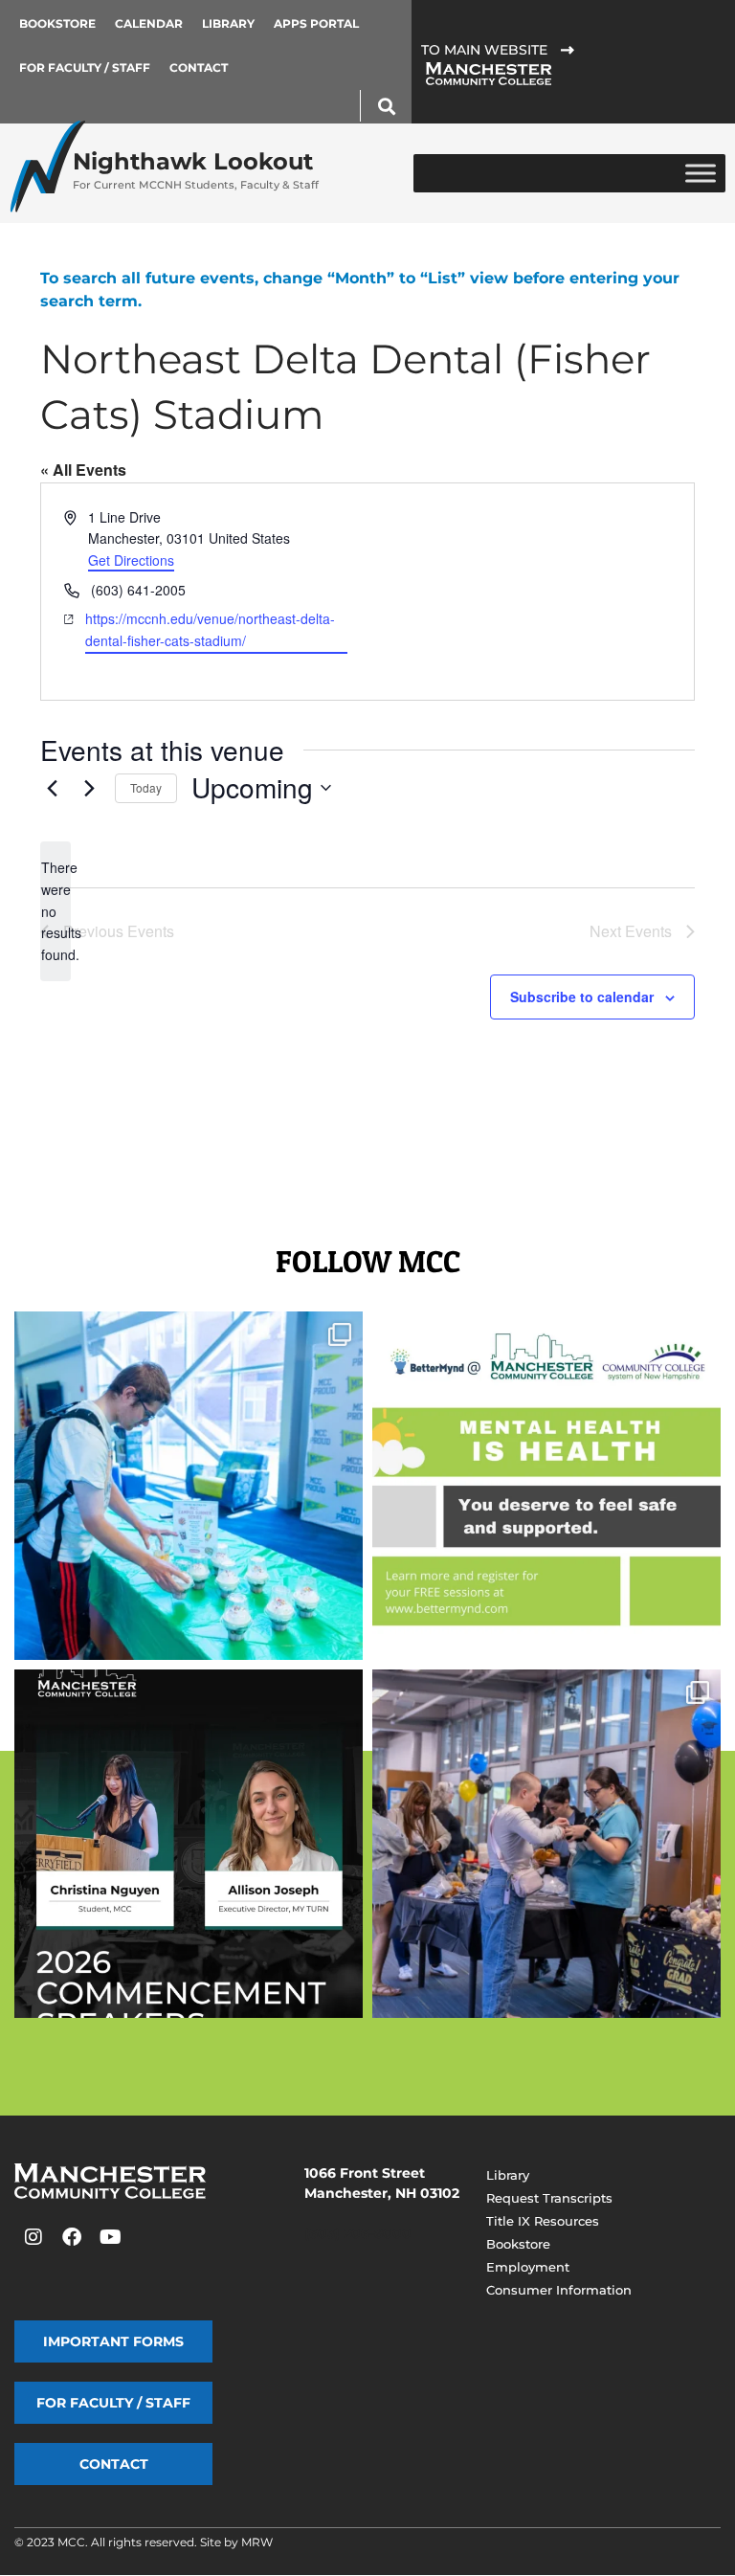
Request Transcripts (549, 2198)
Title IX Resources (543, 2221)
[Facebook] (72, 2237)
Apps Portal (316, 23)
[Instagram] (33, 2237)
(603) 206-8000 (358, 2233)
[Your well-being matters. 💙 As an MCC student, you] (546, 1486)
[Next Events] (89, 788)
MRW (257, 2542)
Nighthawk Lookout (196, 169)
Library (228, 23)
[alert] (56, 911)
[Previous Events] (52, 788)
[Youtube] (110, 2237)
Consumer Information (559, 2290)
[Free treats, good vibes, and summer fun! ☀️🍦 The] (189, 1486)
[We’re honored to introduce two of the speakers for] (189, 1844)
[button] (386, 106)
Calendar (149, 23)
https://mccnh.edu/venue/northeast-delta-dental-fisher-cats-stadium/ (210, 629)
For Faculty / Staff (85, 67)
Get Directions (131, 560)
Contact (199, 67)
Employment (528, 2267)
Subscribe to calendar (582, 997)
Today (146, 787)
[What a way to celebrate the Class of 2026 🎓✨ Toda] (546, 1844)
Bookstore (57, 23)
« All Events (83, 470)
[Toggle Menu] (701, 173)
